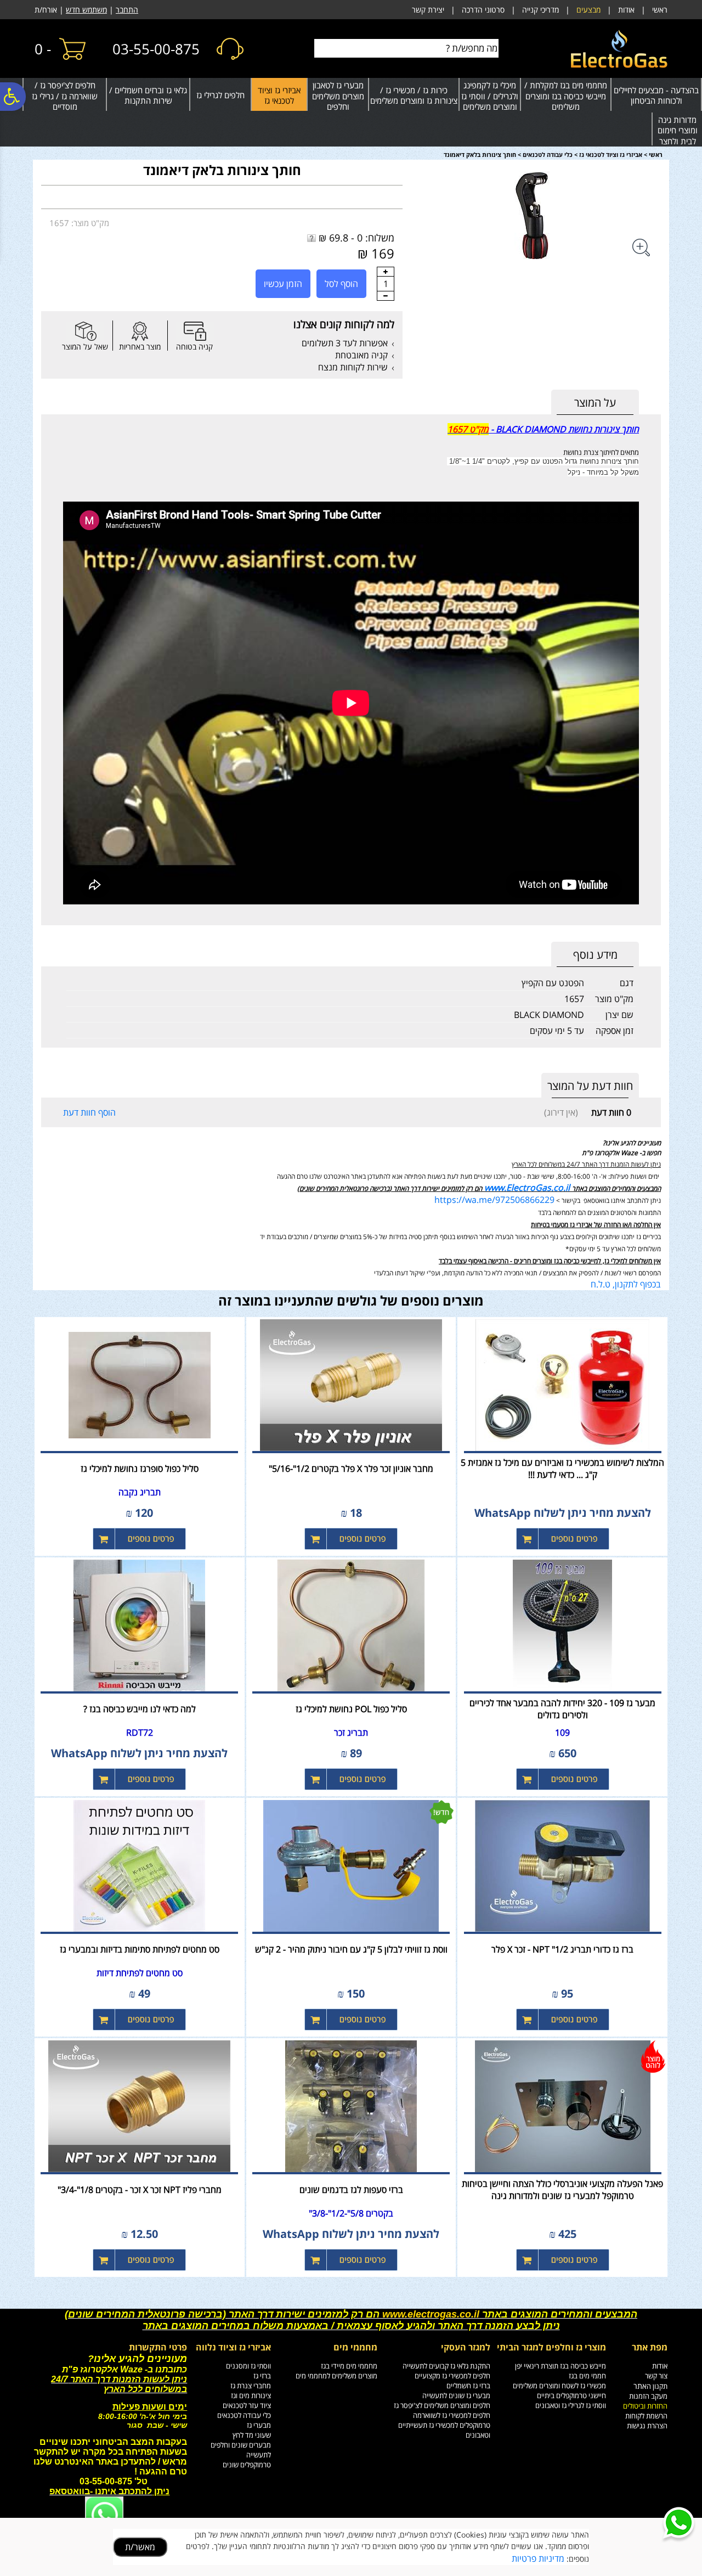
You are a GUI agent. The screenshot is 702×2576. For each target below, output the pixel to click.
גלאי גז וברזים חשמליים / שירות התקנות (148, 95)
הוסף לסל (341, 284)
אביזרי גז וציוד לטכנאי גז (279, 95)
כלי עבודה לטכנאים (548, 154)
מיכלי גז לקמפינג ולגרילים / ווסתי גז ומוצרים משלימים (490, 96)
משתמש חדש (86, 10)
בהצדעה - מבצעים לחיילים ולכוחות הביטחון (656, 95)
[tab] (595, 403)
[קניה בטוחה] (195, 331)
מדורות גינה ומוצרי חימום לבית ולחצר (678, 130)
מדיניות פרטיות (538, 2558)
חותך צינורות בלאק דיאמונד (222, 170)
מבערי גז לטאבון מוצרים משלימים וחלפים (338, 96)
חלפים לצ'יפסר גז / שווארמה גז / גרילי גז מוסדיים (65, 96)
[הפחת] (386, 296)
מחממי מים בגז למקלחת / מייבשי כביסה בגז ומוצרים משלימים (566, 96)
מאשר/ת (140, 2547)
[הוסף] (386, 272)
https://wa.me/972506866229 (494, 1200)
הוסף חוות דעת (89, 1112)
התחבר (127, 10)
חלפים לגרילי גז (220, 95)
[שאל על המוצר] (85, 331)
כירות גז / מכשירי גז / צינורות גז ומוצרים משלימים (414, 95)
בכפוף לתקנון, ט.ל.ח (626, 1284)
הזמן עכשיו (283, 284)
